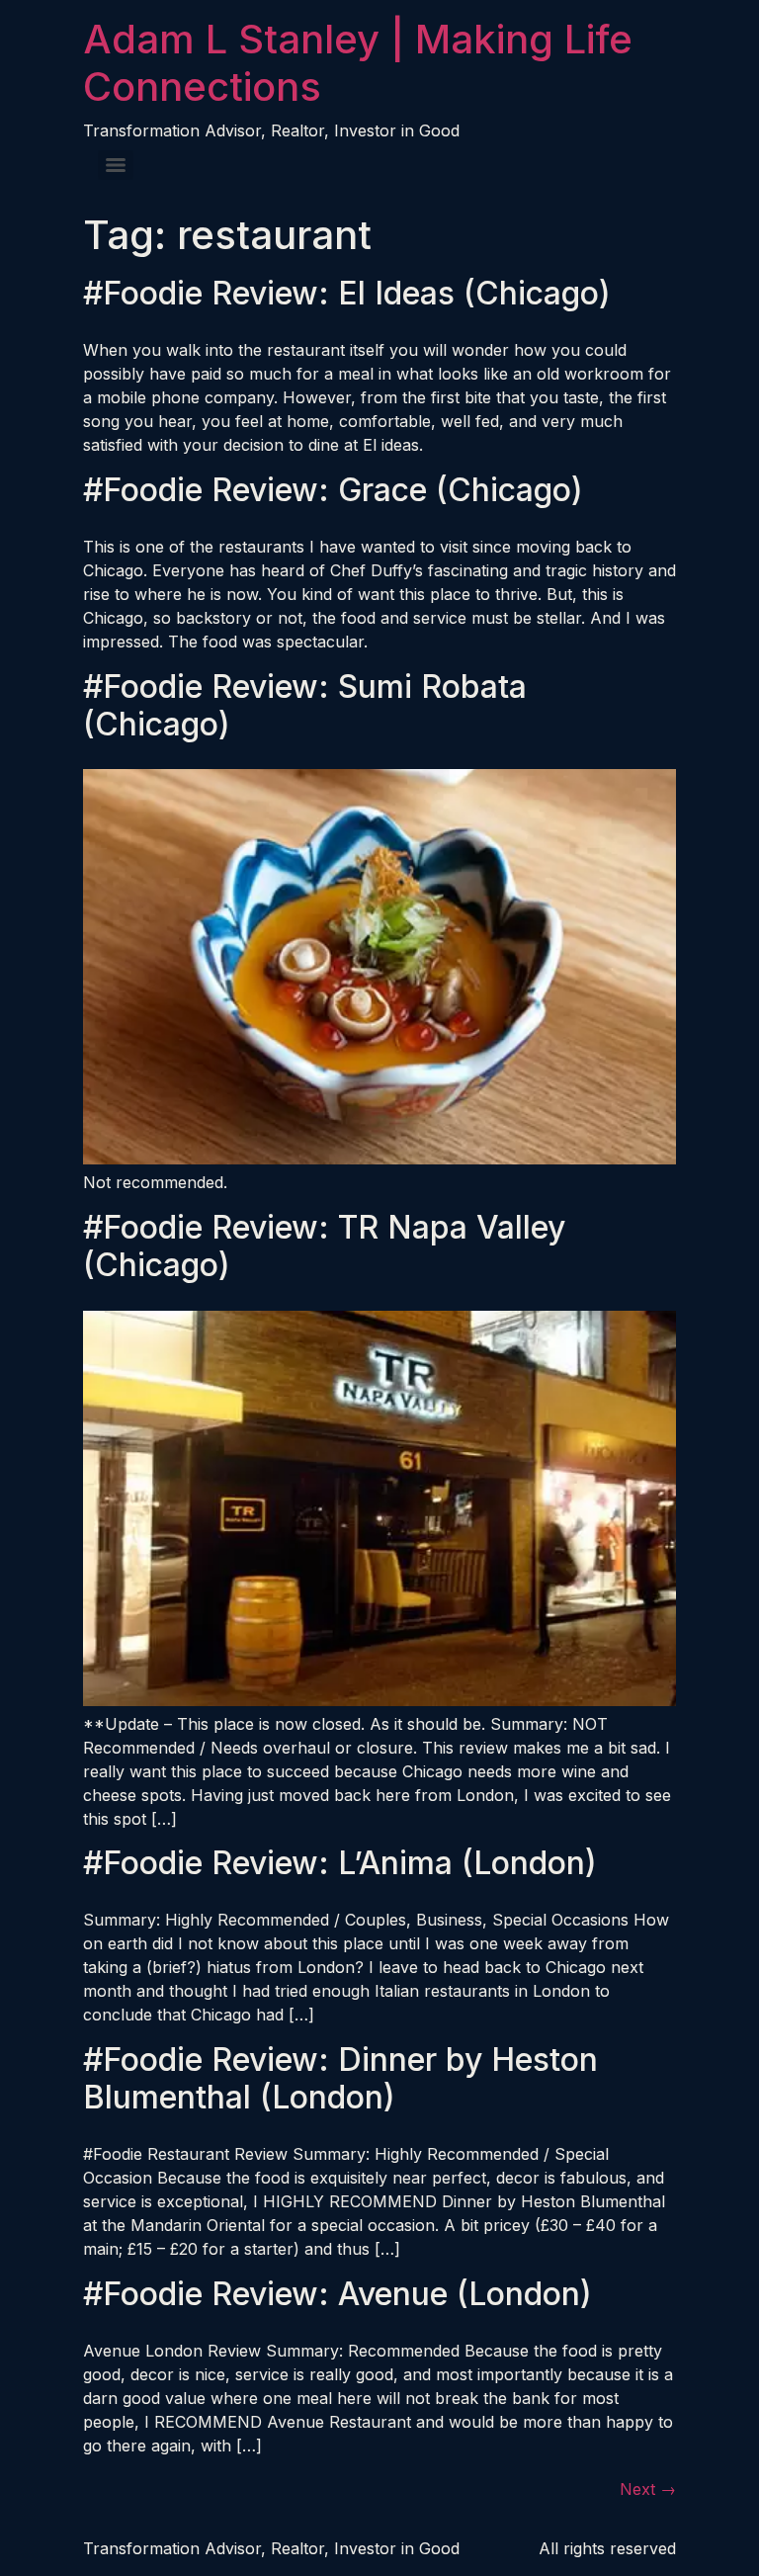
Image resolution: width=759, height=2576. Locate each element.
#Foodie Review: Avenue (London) (337, 2294)
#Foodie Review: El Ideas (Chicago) (347, 293)
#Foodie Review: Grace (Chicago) (333, 490)
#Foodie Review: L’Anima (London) (340, 1863)
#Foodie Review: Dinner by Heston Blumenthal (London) (340, 2078)
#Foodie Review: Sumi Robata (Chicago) (305, 705)
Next (648, 2489)
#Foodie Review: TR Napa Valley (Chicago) (324, 1246)
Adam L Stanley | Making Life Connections (358, 63)
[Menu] (116, 165)
